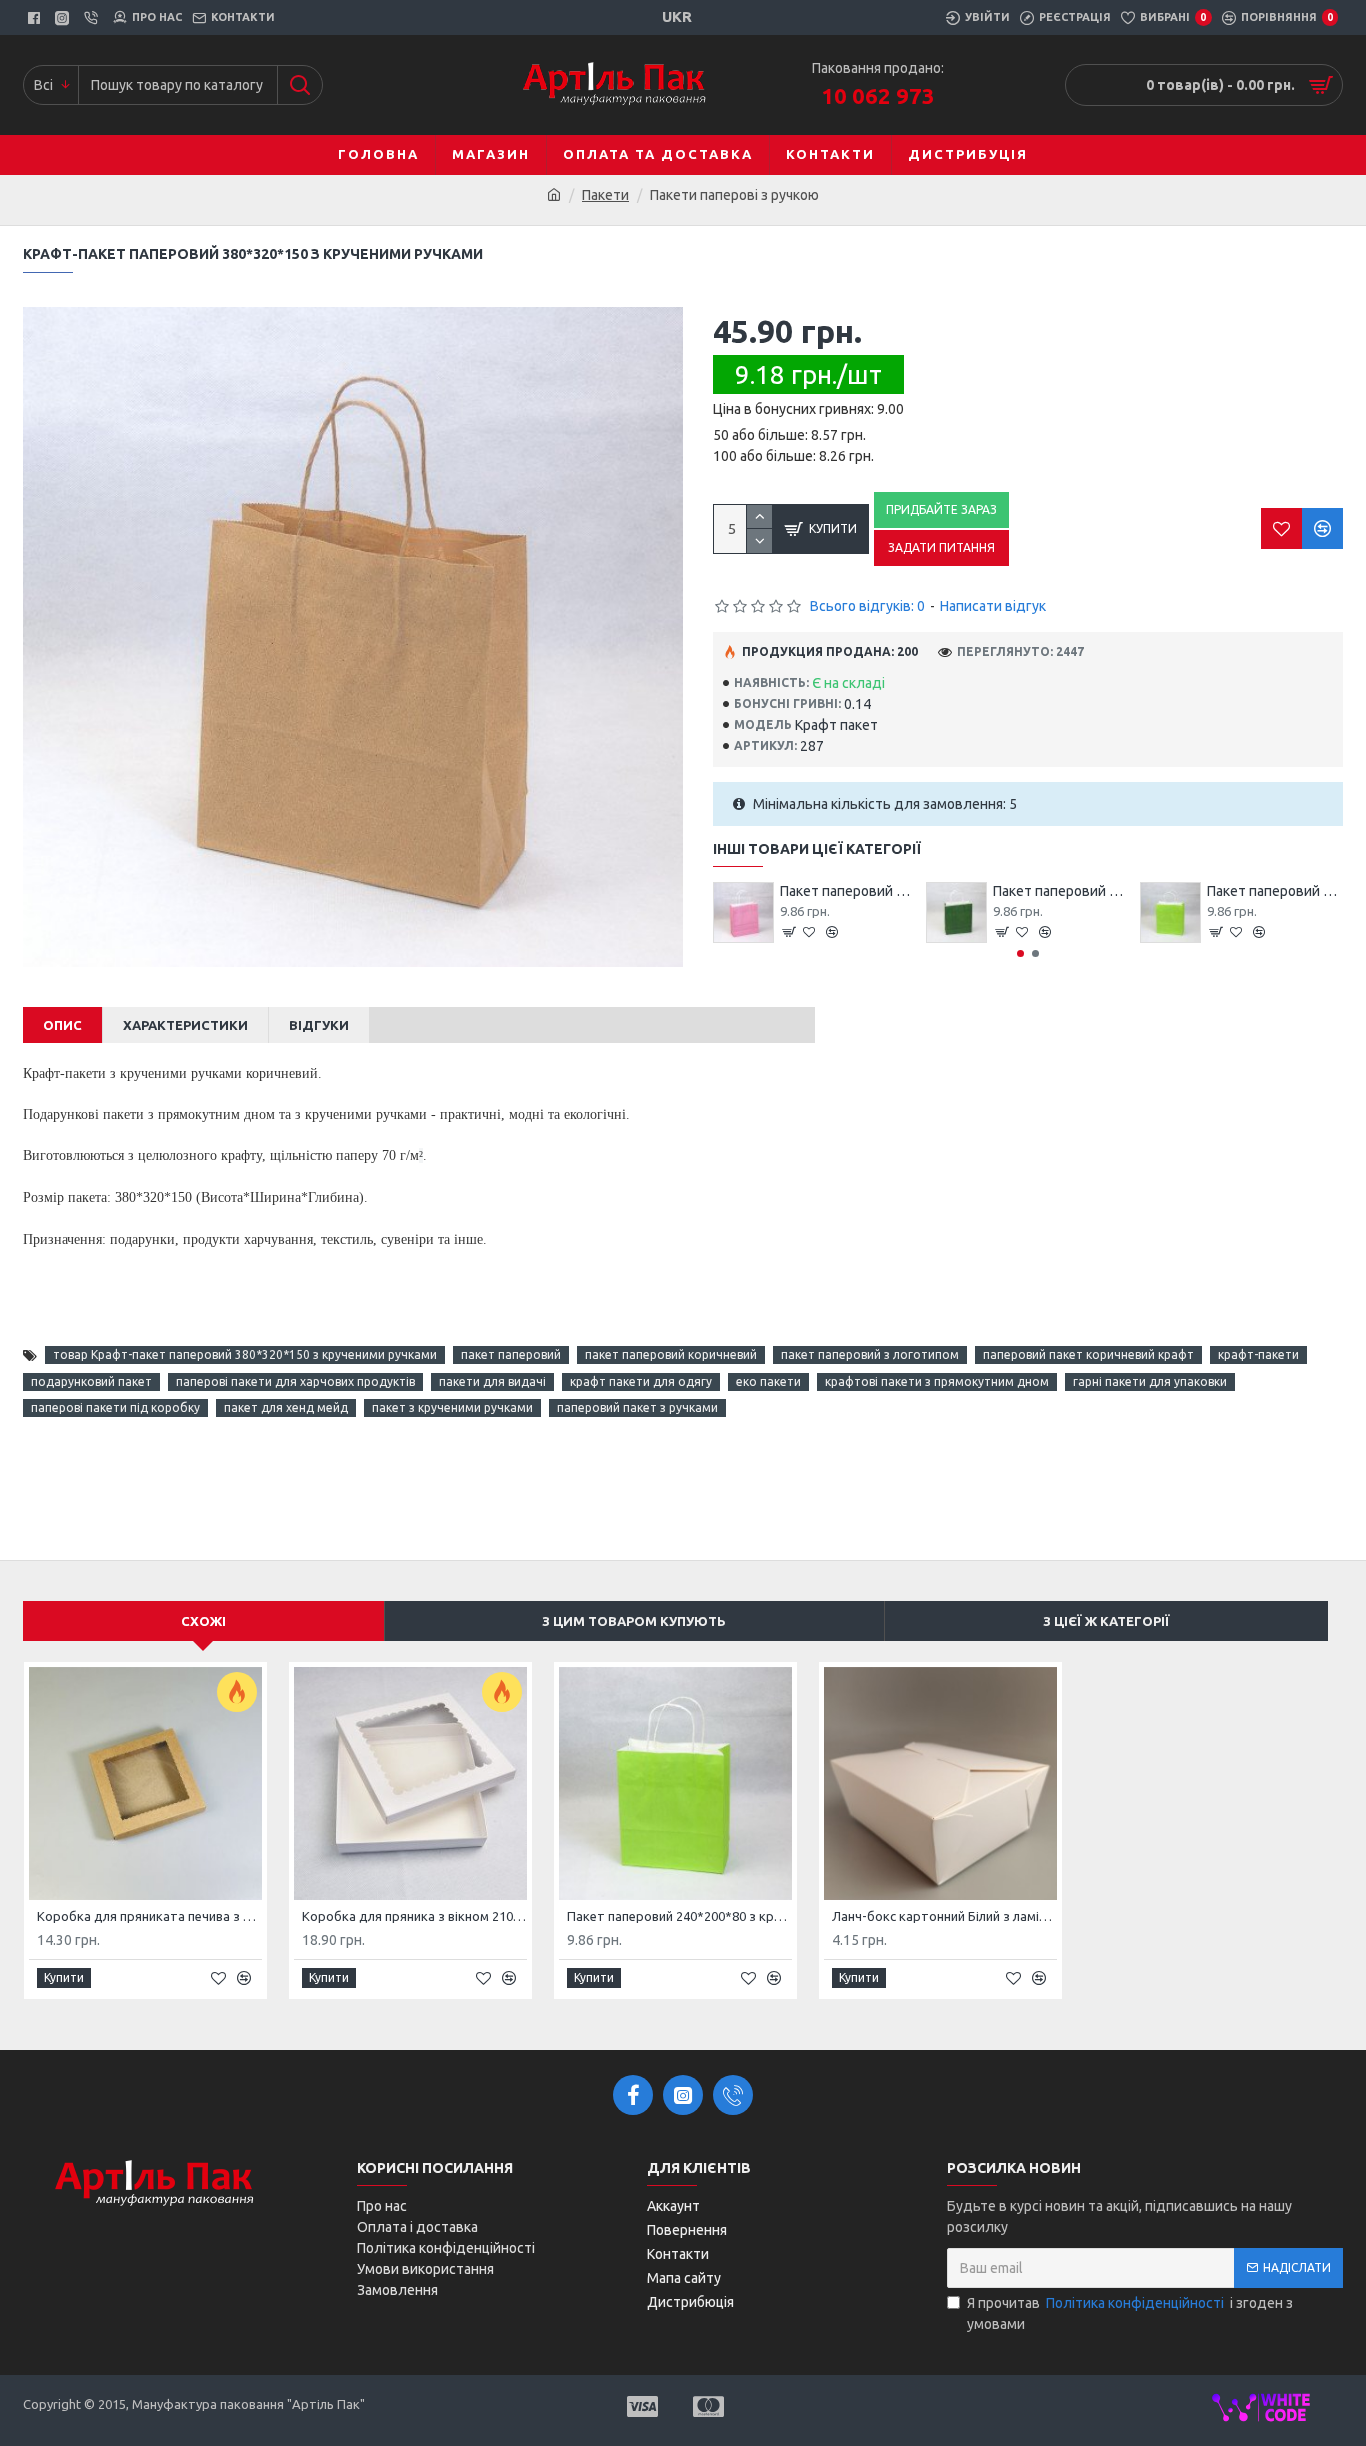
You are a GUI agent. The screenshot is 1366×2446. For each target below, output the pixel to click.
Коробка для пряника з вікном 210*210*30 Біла (414, 1916)
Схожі (203, 1621)
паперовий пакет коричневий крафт (1088, 1354)
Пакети (605, 195)
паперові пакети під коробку (115, 1407)
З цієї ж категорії (1106, 1621)
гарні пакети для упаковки (1150, 1381)
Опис (62, 1025)
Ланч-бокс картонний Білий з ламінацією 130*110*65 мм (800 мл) (944, 1916)
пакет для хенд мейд (286, 1407)
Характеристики (185, 1025)
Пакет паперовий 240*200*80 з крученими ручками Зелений (1061, 891)
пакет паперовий (511, 1354)
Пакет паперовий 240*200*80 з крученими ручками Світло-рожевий (848, 891)
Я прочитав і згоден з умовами (1130, 2313)
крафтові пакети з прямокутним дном (937, 1381)
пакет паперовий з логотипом (870, 1354)
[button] (1020, 953)
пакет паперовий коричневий (671, 1354)
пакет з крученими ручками (452, 1407)
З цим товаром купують (634, 1621)
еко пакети (768, 1381)
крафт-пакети (1258, 1354)
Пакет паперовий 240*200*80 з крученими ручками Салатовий (1275, 891)
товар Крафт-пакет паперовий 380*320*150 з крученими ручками (245, 1354)
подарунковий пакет (91, 1381)
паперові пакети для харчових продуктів (295, 1381)
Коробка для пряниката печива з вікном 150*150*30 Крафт (149, 1916)
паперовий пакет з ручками (637, 1407)
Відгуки (319, 1025)
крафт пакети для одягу (641, 1381)
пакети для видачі (492, 1381)
